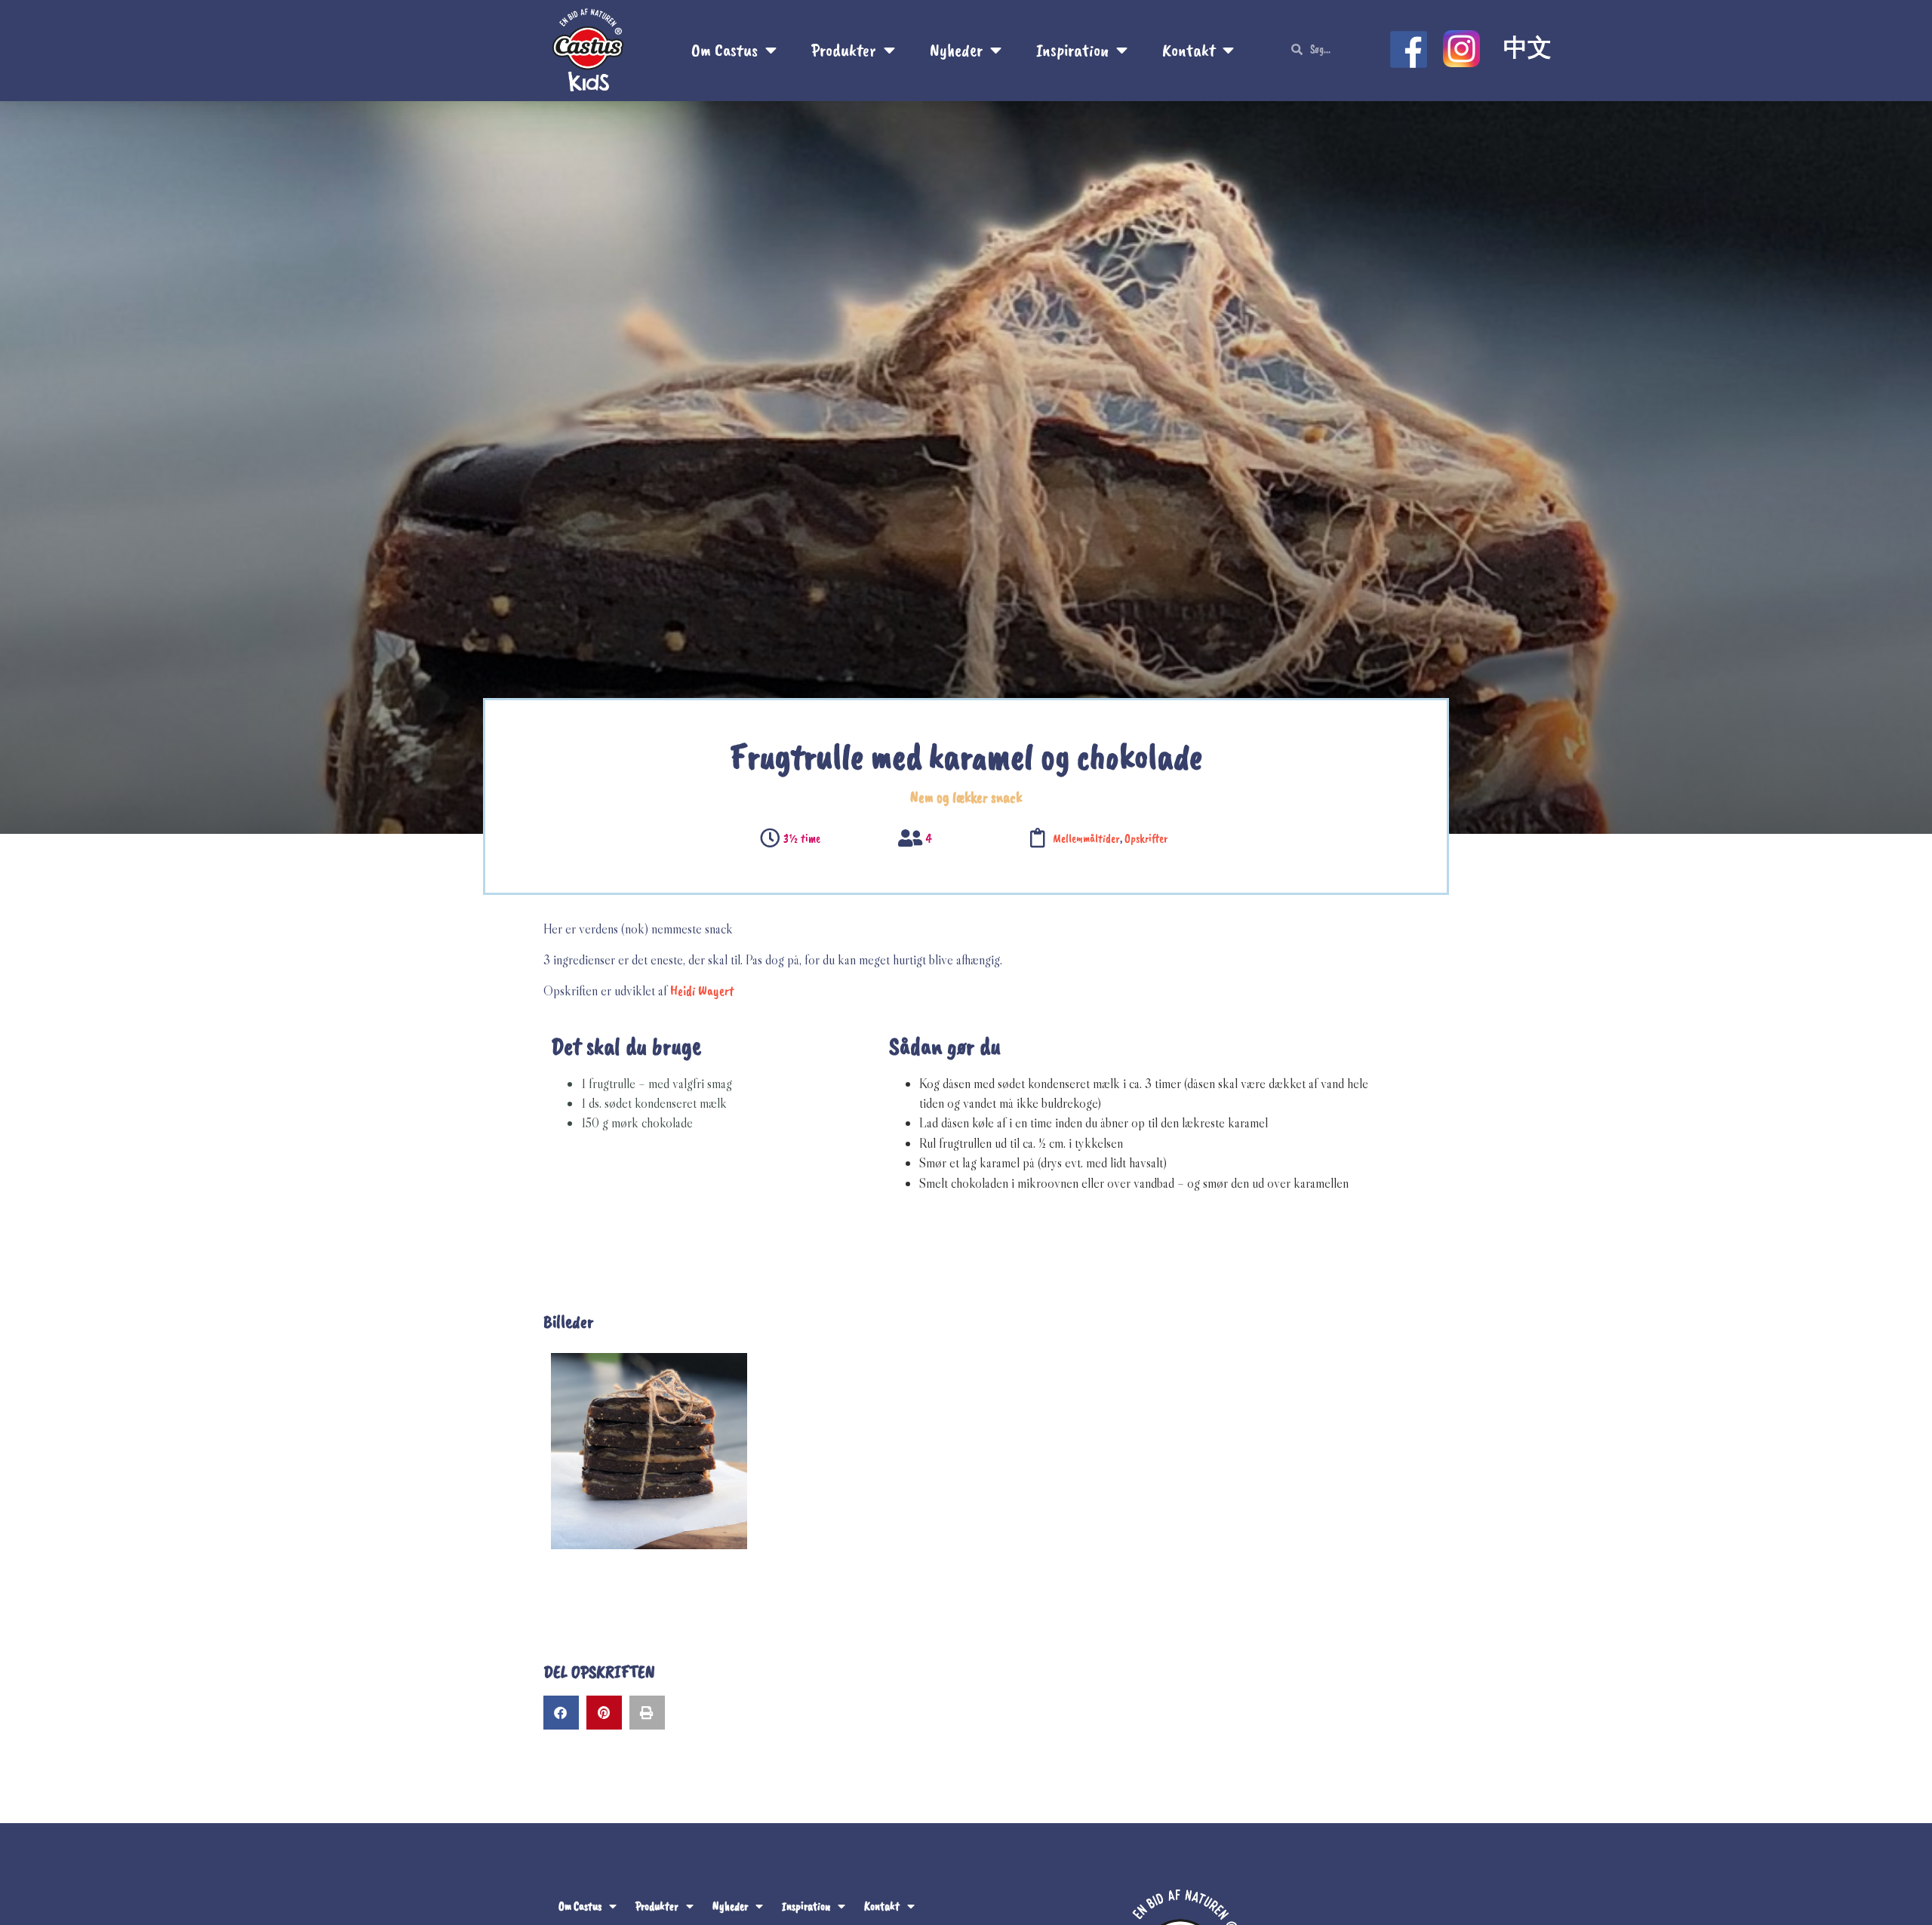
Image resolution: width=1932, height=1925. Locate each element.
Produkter (844, 50)
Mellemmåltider (1086, 838)
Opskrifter (1146, 838)
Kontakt (1189, 50)
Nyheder (956, 50)
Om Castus (724, 50)
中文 (1527, 48)
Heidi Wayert (702, 991)
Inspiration (1072, 50)
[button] (561, 1713)
